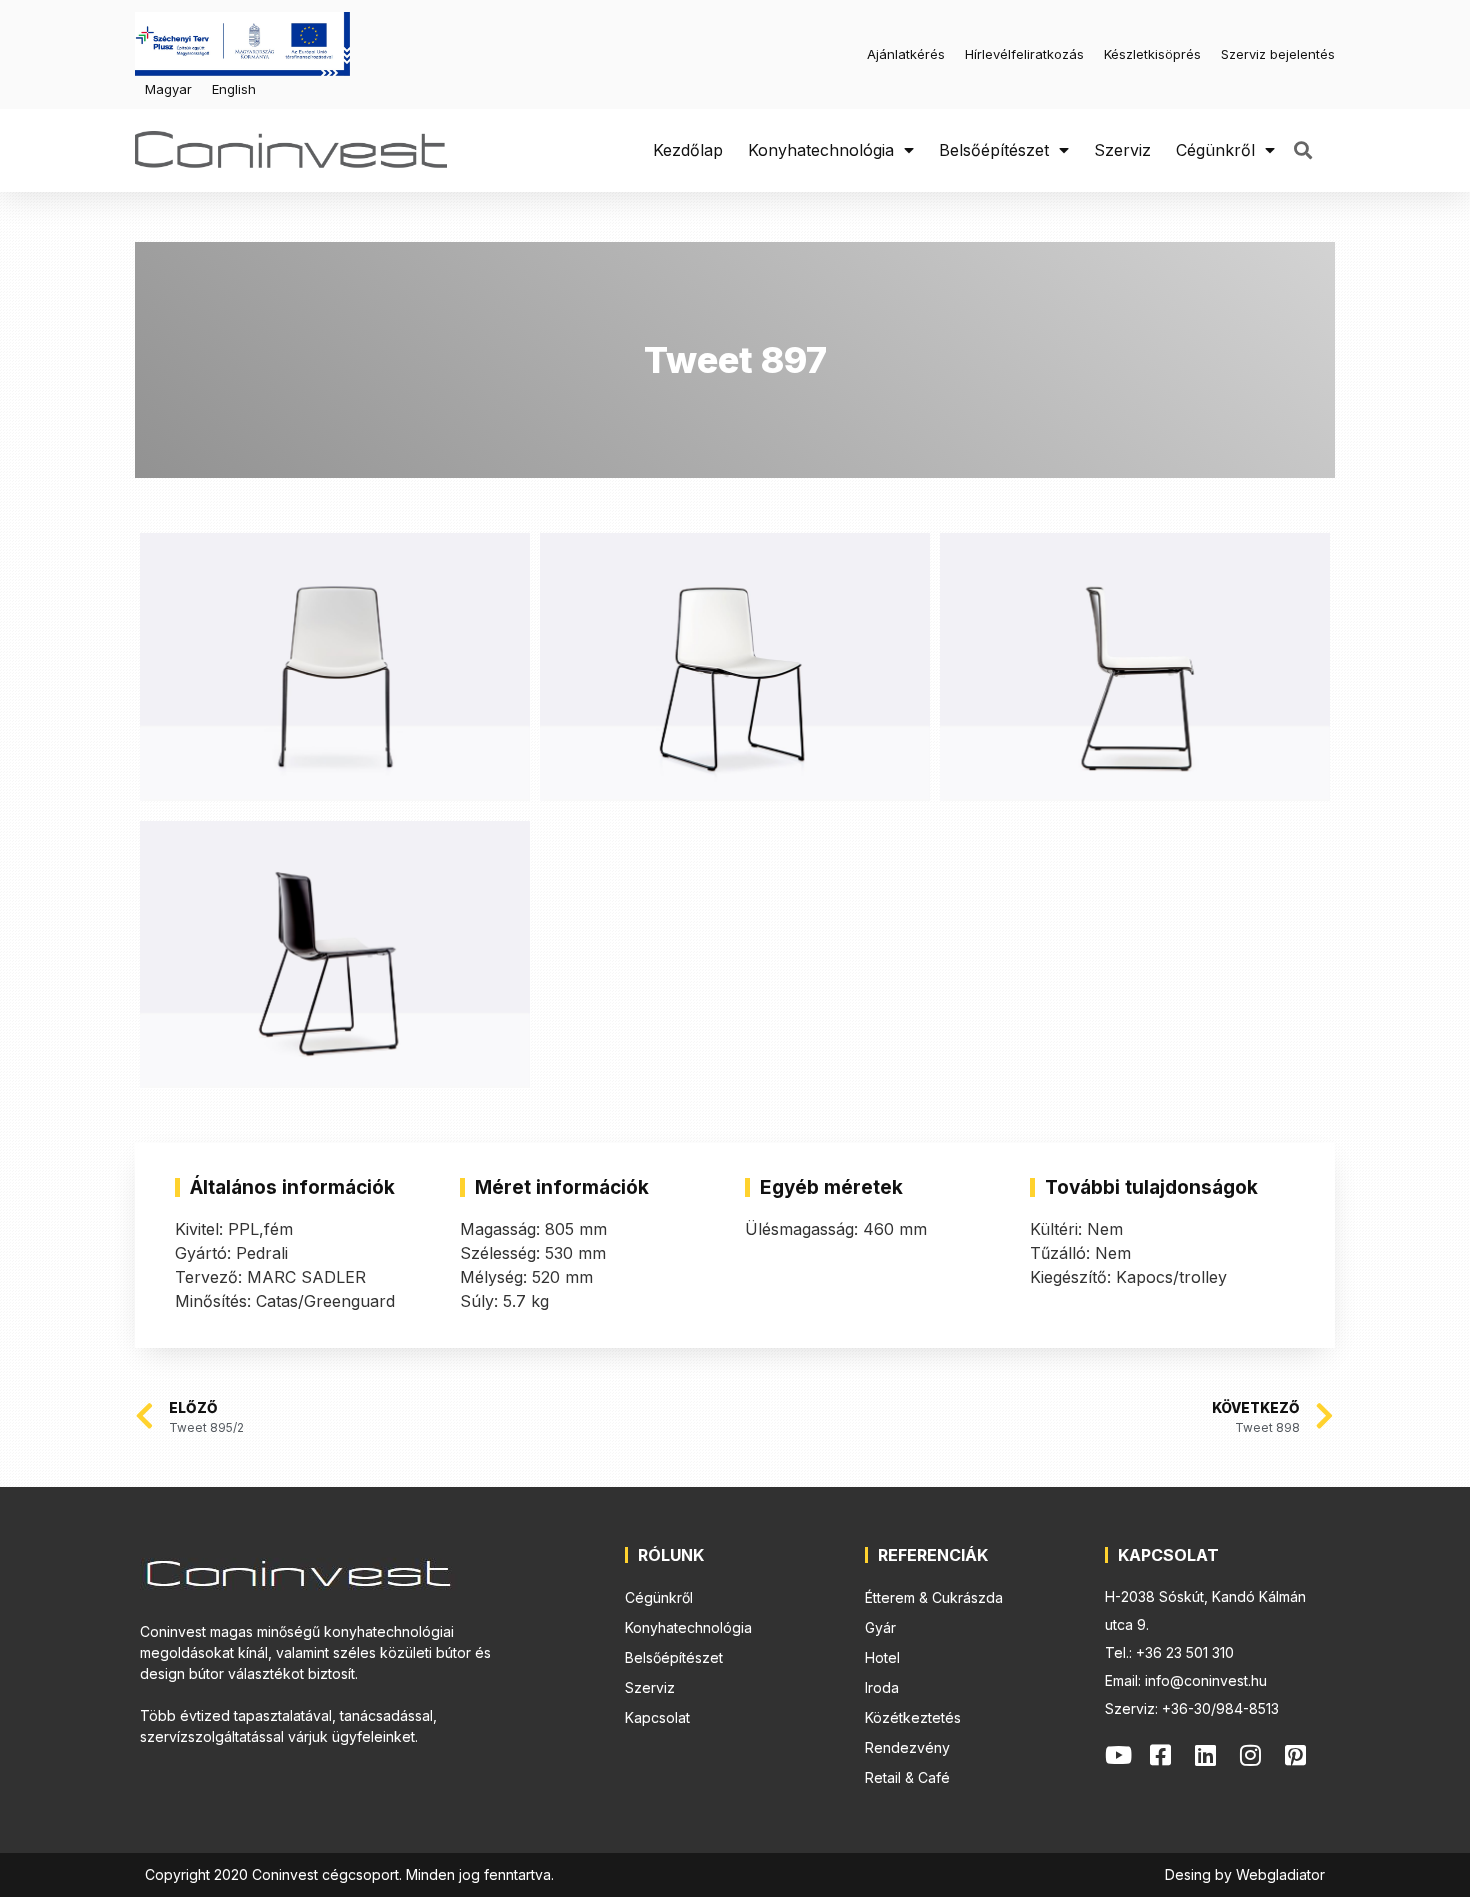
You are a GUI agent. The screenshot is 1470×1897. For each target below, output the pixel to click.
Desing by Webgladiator (1245, 1874)
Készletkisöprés (1152, 54)
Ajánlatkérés (906, 54)
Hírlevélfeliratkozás (1024, 54)
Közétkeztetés (913, 1717)
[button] (1302, 150)
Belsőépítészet (994, 150)
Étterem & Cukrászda (934, 1597)
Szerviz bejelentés (1278, 54)
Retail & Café (907, 1777)
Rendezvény (907, 1747)
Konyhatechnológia (821, 150)
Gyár (880, 1627)
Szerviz (1122, 150)
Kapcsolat (657, 1717)
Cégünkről (1215, 150)
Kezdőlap (688, 150)
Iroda (882, 1687)
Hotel (882, 1657)
